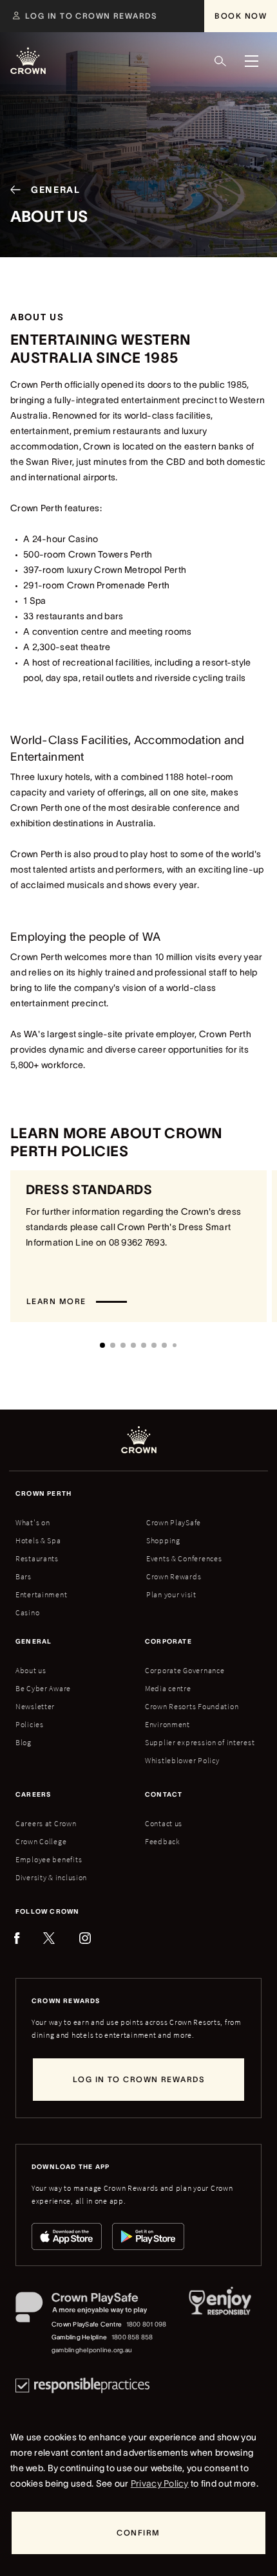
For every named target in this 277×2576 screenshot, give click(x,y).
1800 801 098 (147, 2324)
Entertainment (41, 1594)
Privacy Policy (160, 2483)
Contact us (164, 1823)
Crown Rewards (174, 1576)
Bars (24, 1576)
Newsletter (35, 1706)
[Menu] (251, 61)
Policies (30, 1724)
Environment (167, 1724)
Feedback (163, 1841)
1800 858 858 (132, 2337)
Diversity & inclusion (51, 1877)
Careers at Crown (46, 1823)
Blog (24, 1742)
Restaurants (37, 1558)
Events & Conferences (184, 1558)
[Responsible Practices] (82, 2385)
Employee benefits (49, 1859)
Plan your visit (171, 1594)
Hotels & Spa (38, 1540)
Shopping (163, 1540)
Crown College (41, 1841)
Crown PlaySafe (174, 1522)
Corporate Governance (185, 1670)
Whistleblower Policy (182, 1760)
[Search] (220, 61)
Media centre (168, 1688)
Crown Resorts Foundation (192, 1706)
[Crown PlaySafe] (92, 2310)
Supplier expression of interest (200, 1742)
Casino (27, 1612)
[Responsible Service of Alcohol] (220, 2324)
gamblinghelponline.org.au (92, 2350)
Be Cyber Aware (43, 1688)
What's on (33, 1522)
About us (31, 1670)
